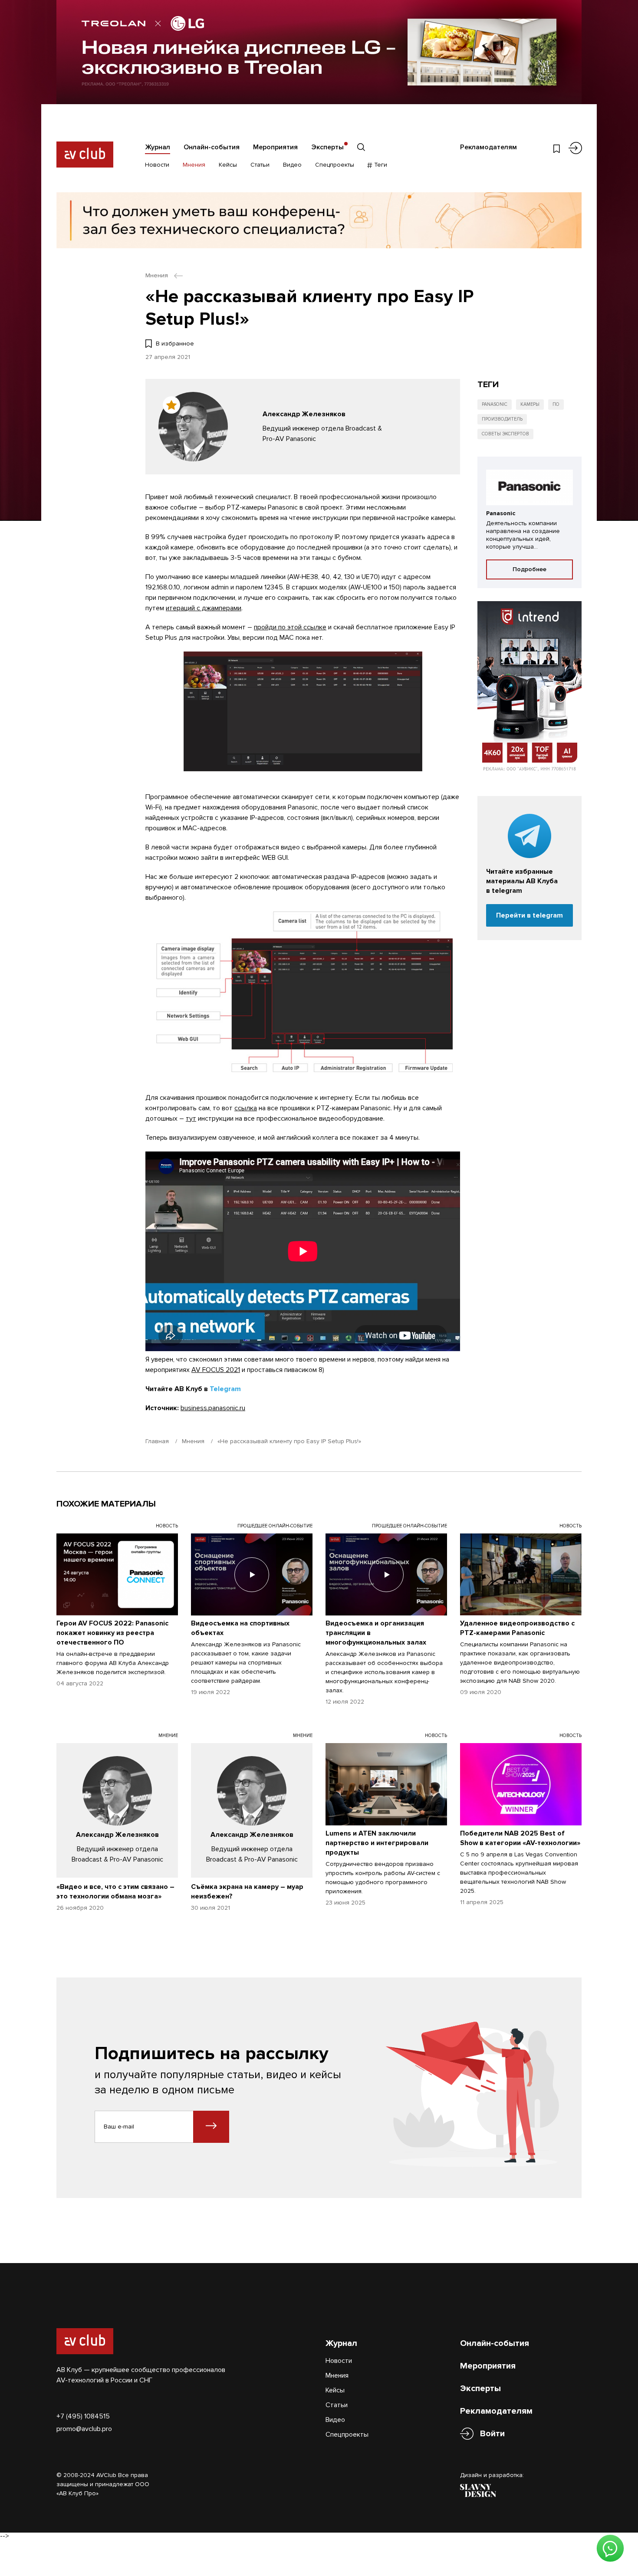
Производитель (502, 419)
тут (191, 1119)
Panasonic (495, 404)
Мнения (194, 165)
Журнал (158, 147)
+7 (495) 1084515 (83, 2416)
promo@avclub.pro (84, 2429)
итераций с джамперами (204, 608)
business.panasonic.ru (213, 1408)
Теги (380, 165)
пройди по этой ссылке (290, 627)
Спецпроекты (335, 165)
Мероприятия (275, 147)
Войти (492, 2434)
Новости (157, 165)
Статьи (260, 165)
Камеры (530, 404)
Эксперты (327, 147)
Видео (292, 165)
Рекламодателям (488, 147)
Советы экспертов (505, 434)
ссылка (246, 1108)
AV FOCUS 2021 (216, 1370)
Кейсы (228, 165)
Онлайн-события (212, 147)
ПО (556, 404)
